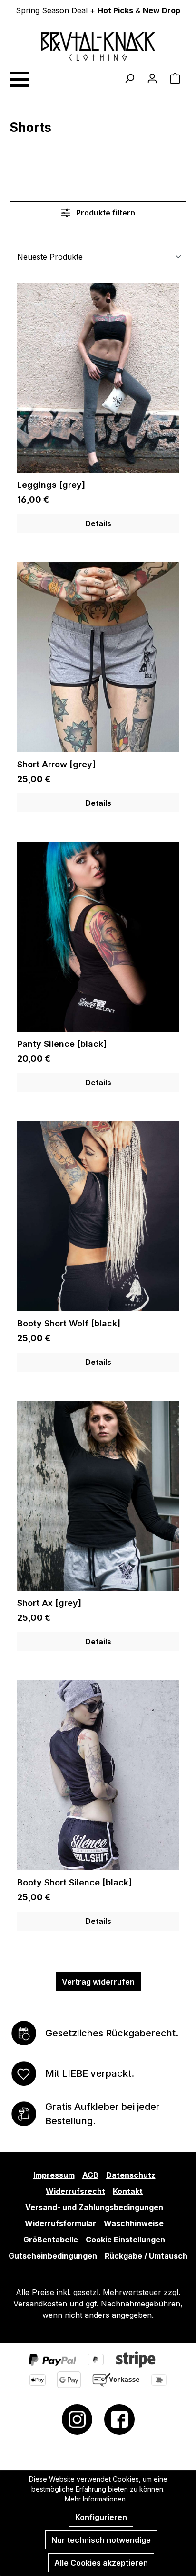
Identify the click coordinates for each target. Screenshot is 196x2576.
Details (98, 523)
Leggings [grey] (51, 485)
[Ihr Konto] (152, 78)
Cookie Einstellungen (125, 2240)
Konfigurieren (101, 2517)
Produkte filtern (105, 213)
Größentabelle (51, 2240)
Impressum (54, 2175)
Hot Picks (115, 10)
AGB (90, 2175)
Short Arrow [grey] (56, 764)
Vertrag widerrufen (98, 1982)
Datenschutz (131, 2175)
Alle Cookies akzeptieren (101, 2563)
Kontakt (128, 2191)
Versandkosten (40, 2304)
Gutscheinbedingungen (53, 2256)
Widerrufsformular (60, 2223)
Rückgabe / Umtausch (146, 2256)
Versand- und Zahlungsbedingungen (94, 2207)
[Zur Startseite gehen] (98, 47)
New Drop (162, 10)
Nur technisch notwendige (101, 2540)
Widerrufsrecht (75, 2191)
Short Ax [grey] (49, 1603)
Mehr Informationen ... (98, 2499)
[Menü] (19, 78)
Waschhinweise (134, 2223)
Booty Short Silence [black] (74, 1882)
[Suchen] (129, 78)
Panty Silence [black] (62, 1044)
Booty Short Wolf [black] (69, 1323)
